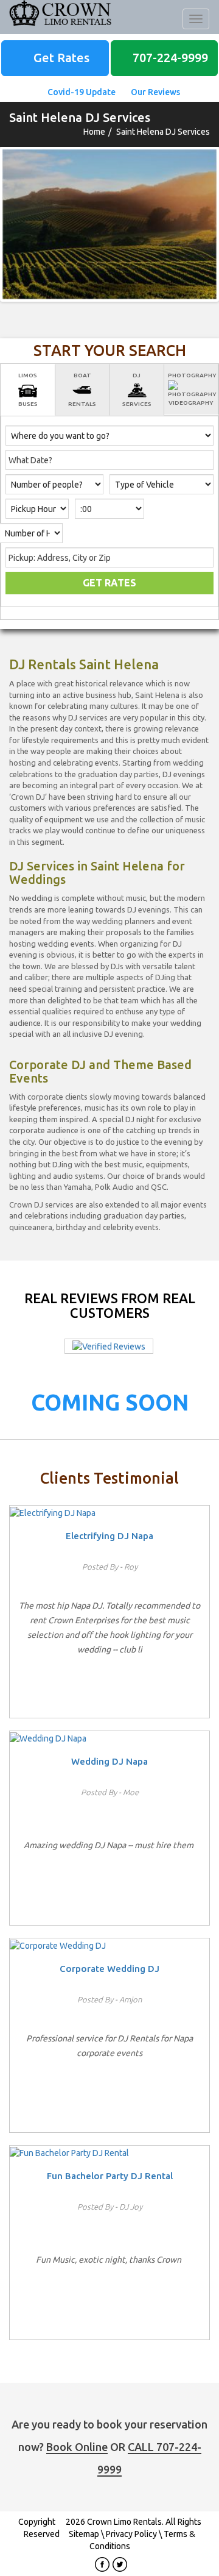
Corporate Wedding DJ (109, 1969)
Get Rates (60, 58)
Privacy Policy (131, 2534)
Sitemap (84, 2534)
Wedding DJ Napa (109, 1761)
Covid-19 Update (81, 92)
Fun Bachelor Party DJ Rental (110, 2176)
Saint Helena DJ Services (163, 132)
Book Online (77, 2447)
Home (94, 132)
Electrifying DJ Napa (109, 1536)
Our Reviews (155, 92)
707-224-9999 (169, 58)
